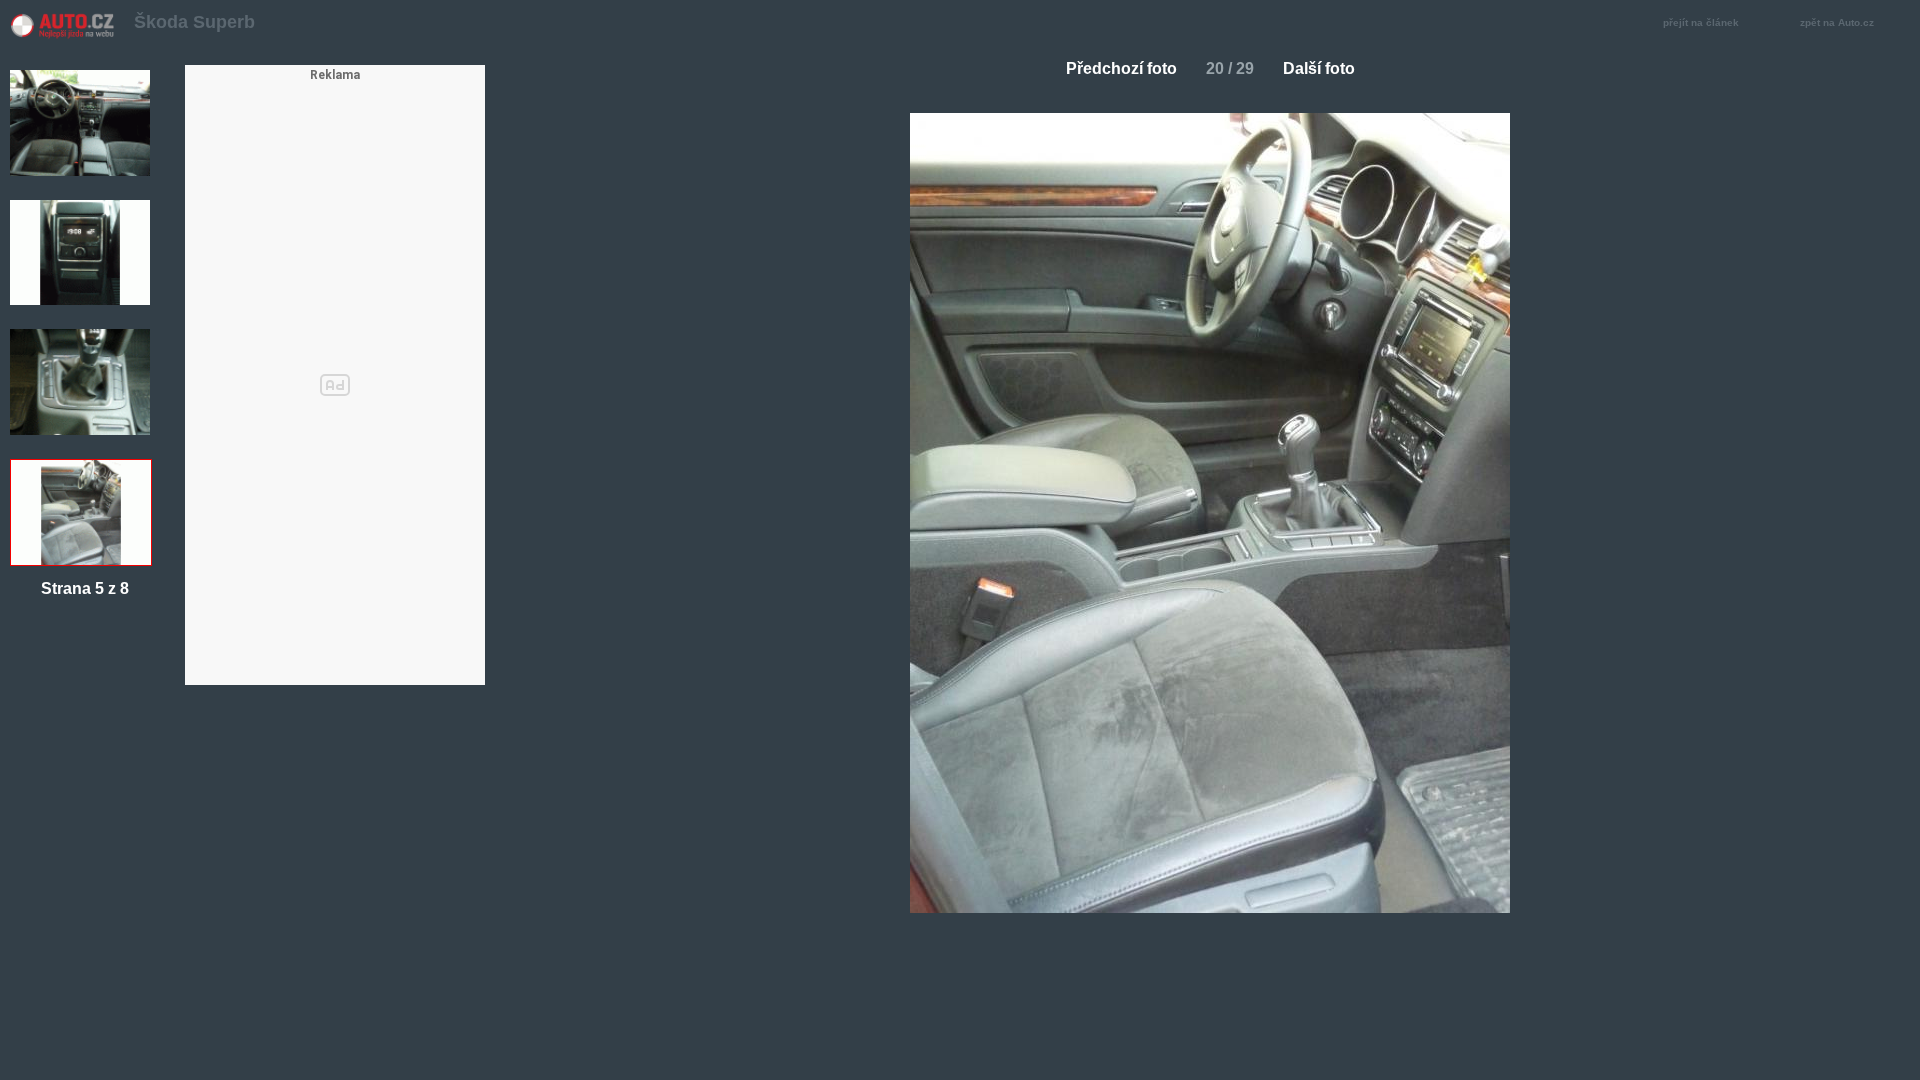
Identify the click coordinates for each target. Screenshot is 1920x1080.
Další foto (1319, 68)
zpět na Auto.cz (1837, 22)
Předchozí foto (1121, 68)
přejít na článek (1701, 22)
